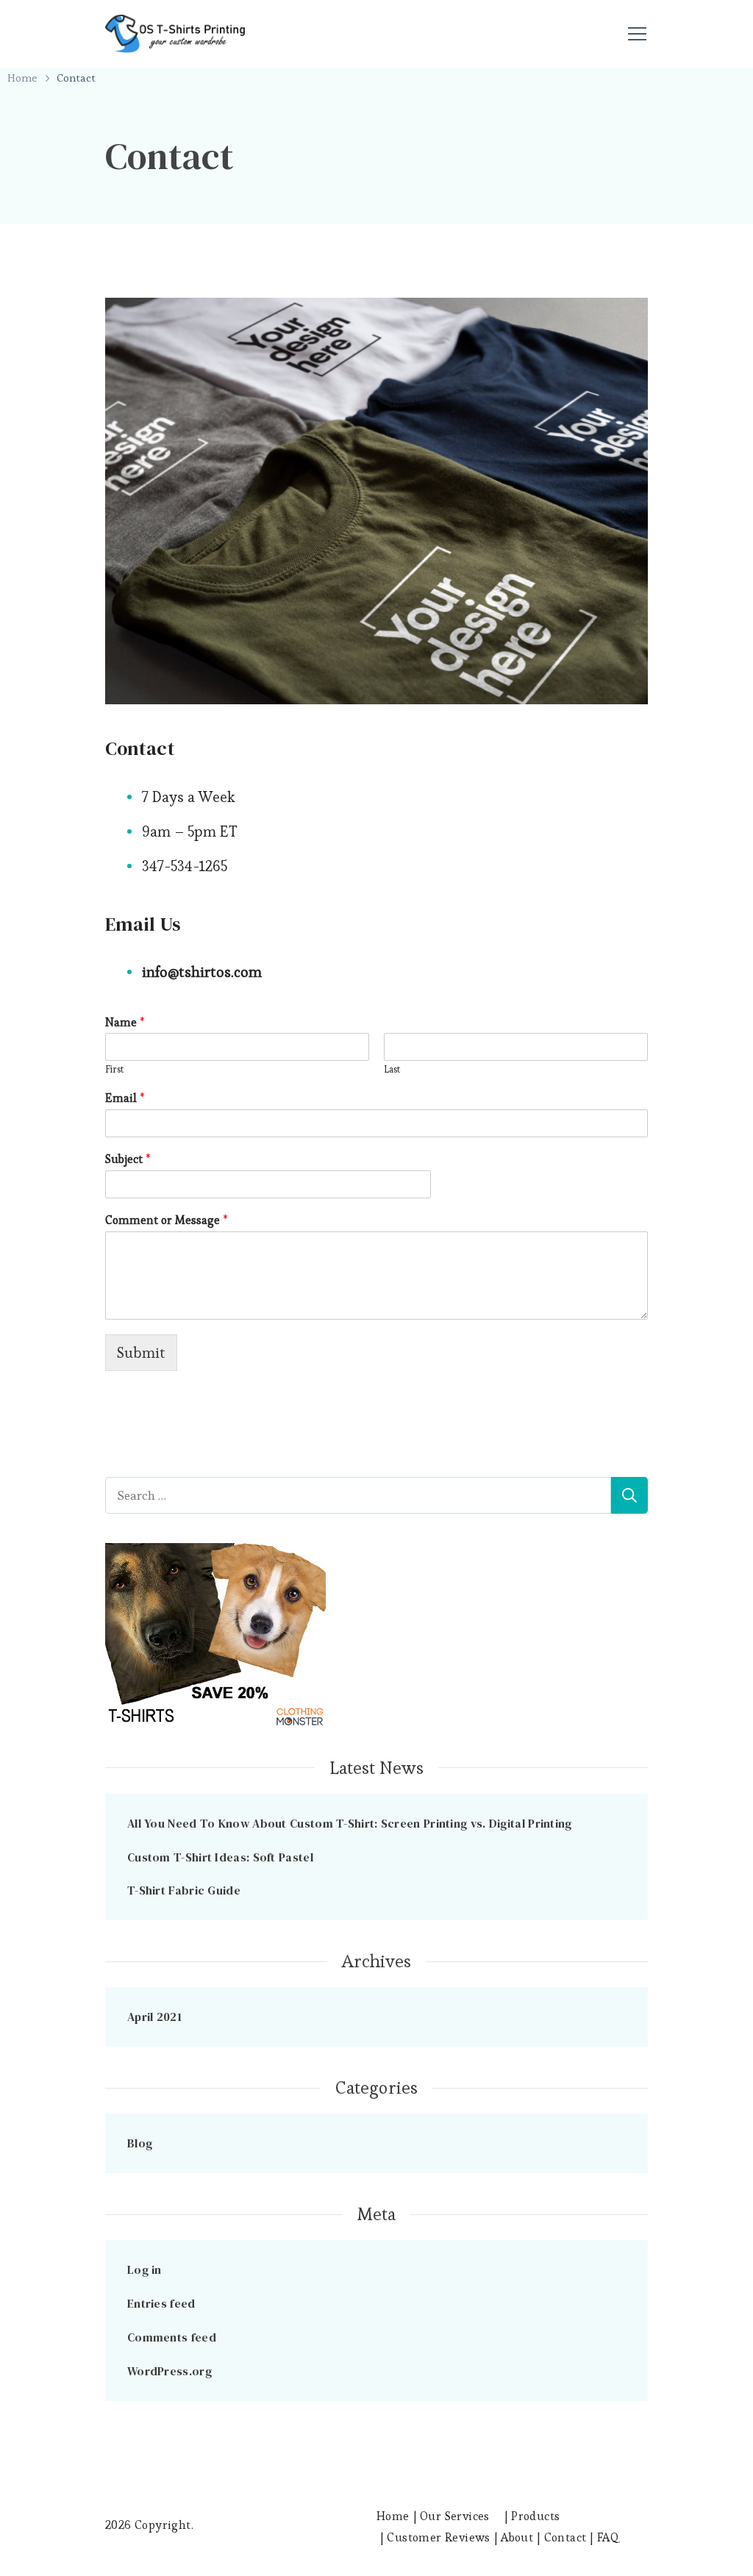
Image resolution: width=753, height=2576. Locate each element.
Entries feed (161, 2303)
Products (535, 2516)
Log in (144, 2269)
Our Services (455, 2516)
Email (125, 1098)
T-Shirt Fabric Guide (184, 1890)
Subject (128, 1159)
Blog (140, 2143)
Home (393, 2516)
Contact (565, 2537)
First (114, 1070)
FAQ (608, 2537)
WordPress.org (169, 2371)
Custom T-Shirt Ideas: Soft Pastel (220, 1857)
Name (125, 1023)
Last (392, 1070)
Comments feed (172, 2337)
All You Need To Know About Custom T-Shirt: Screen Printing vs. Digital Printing (350, 1823)
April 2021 (154, 2017)
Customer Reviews (438, 2537)
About (517, 2537)
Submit (141, 1353)
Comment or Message (167, 1220)
